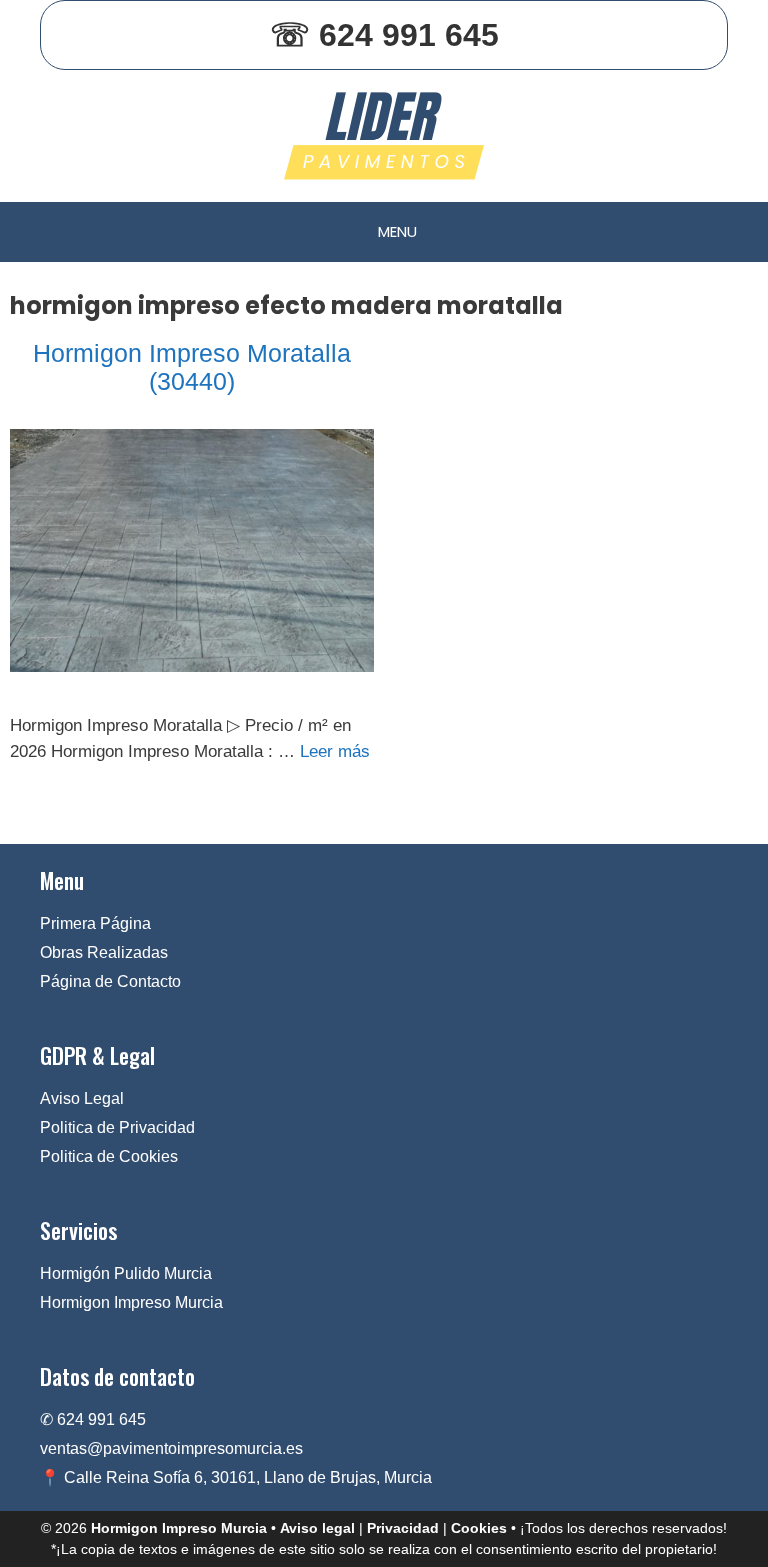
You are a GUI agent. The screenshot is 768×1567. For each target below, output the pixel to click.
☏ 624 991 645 (384, 35)
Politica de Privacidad (117, 1127)
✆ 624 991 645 (93, 1419)
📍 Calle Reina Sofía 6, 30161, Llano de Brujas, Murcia (236, 1477)
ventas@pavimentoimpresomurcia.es (171, 1448)
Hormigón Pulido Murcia (126, 1273)
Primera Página (95, 923)
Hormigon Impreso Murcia (131, 1302)
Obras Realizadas (104, 952)
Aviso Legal (82, 1098)
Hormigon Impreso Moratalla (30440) (192, 367)
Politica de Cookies (109, 1156)
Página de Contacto (110, 981)
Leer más (335, 751)
